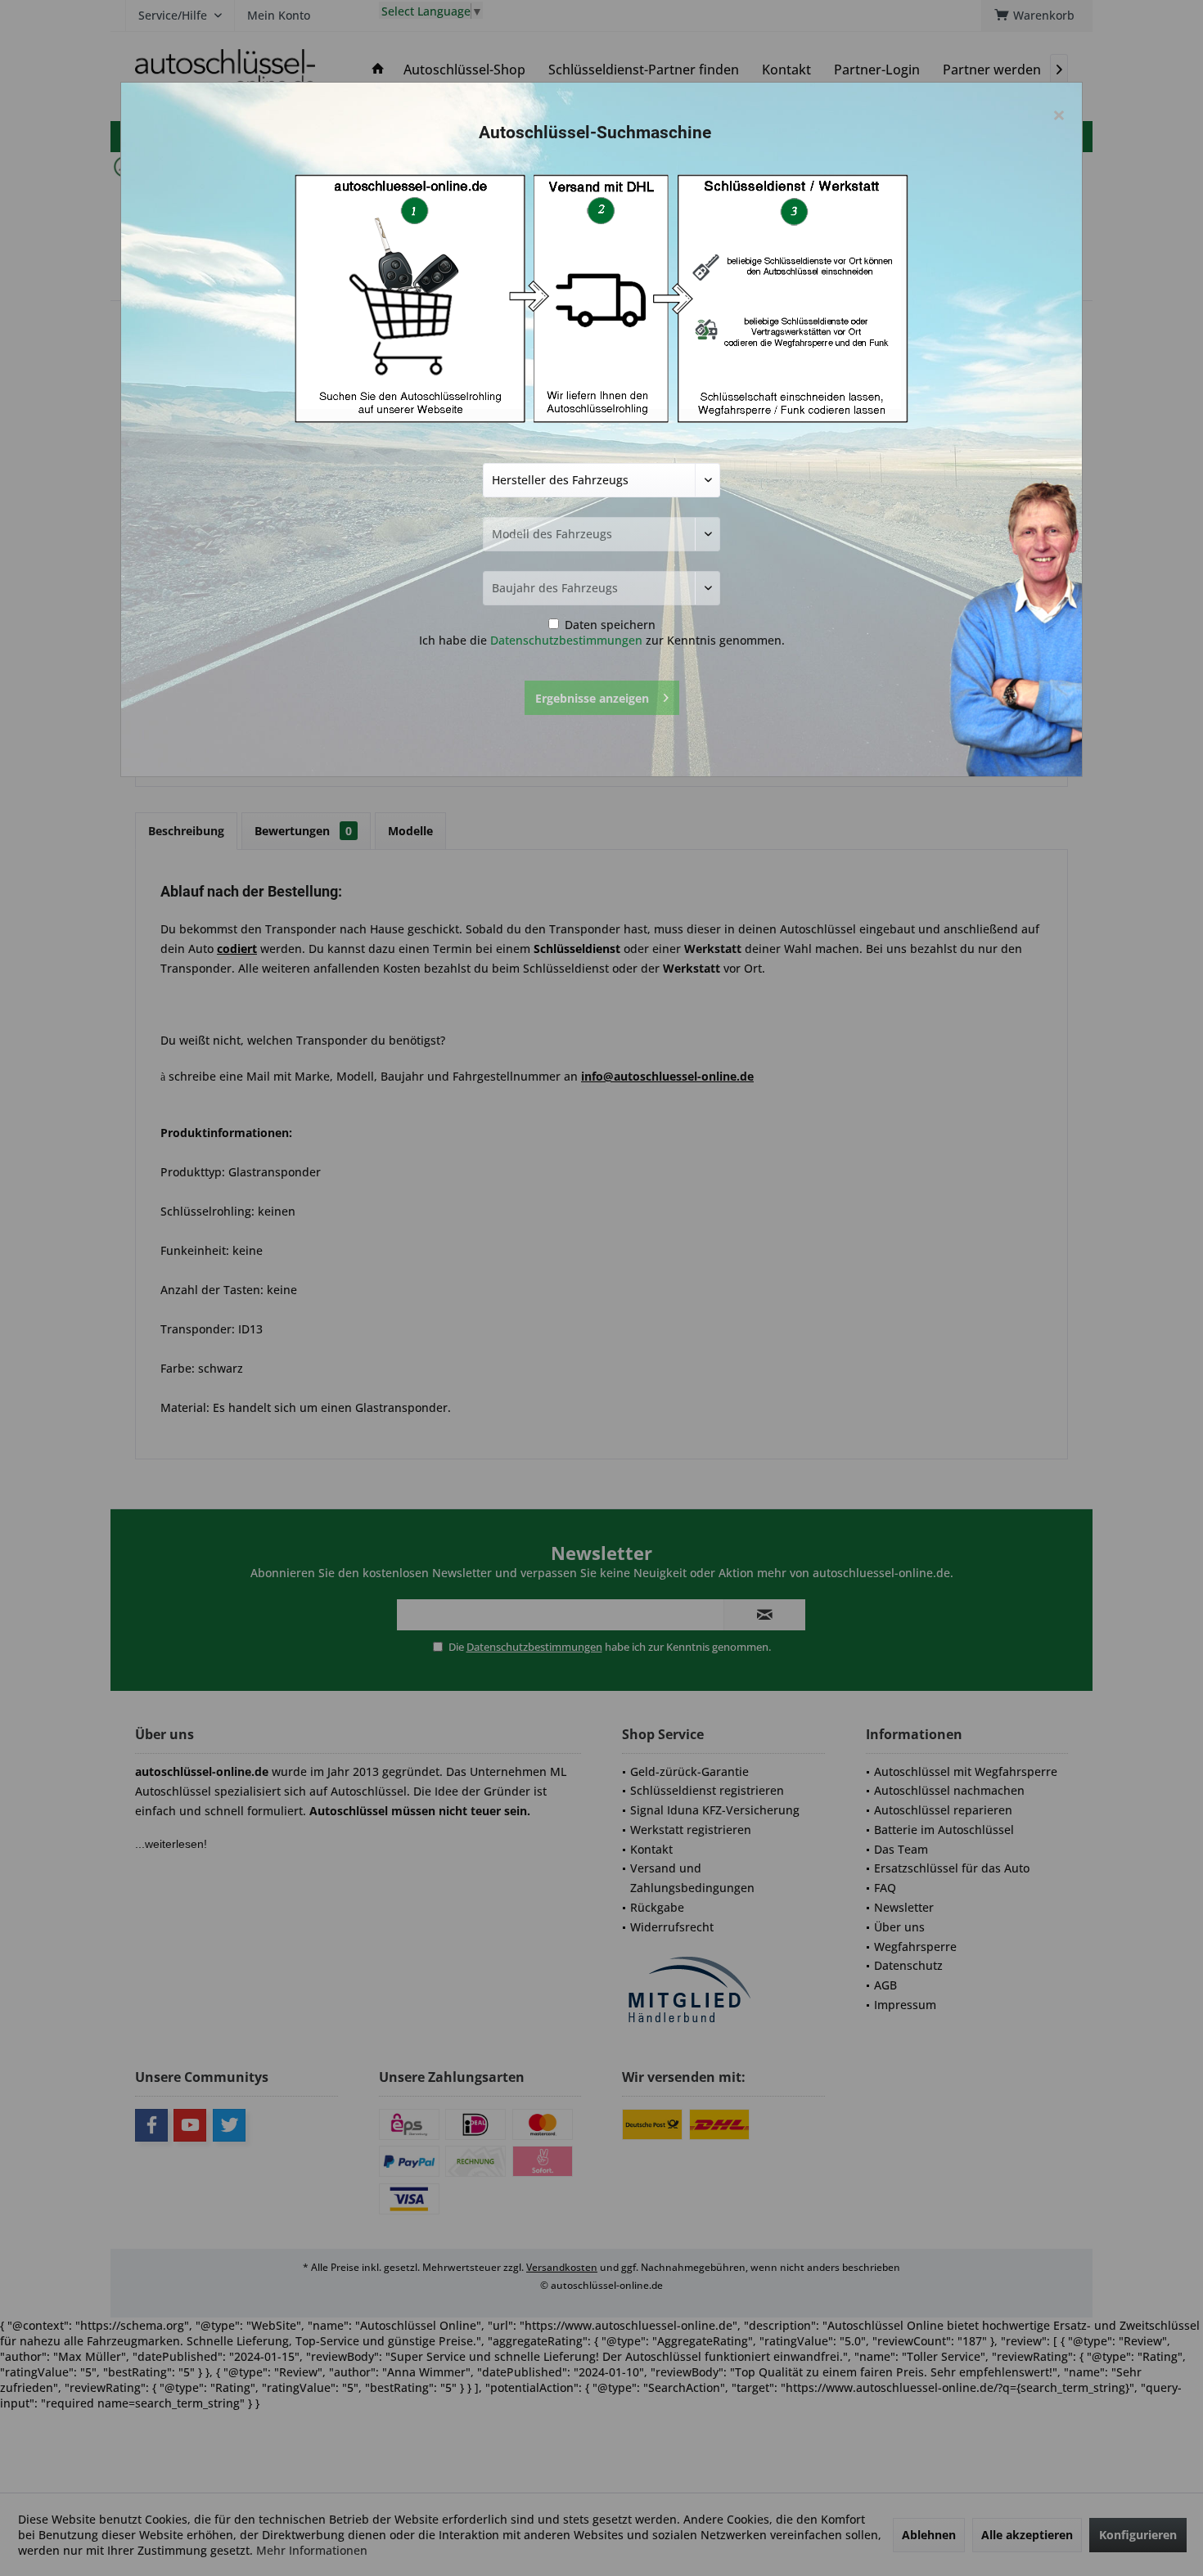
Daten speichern (608, 625)
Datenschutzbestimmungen (566, 640)
